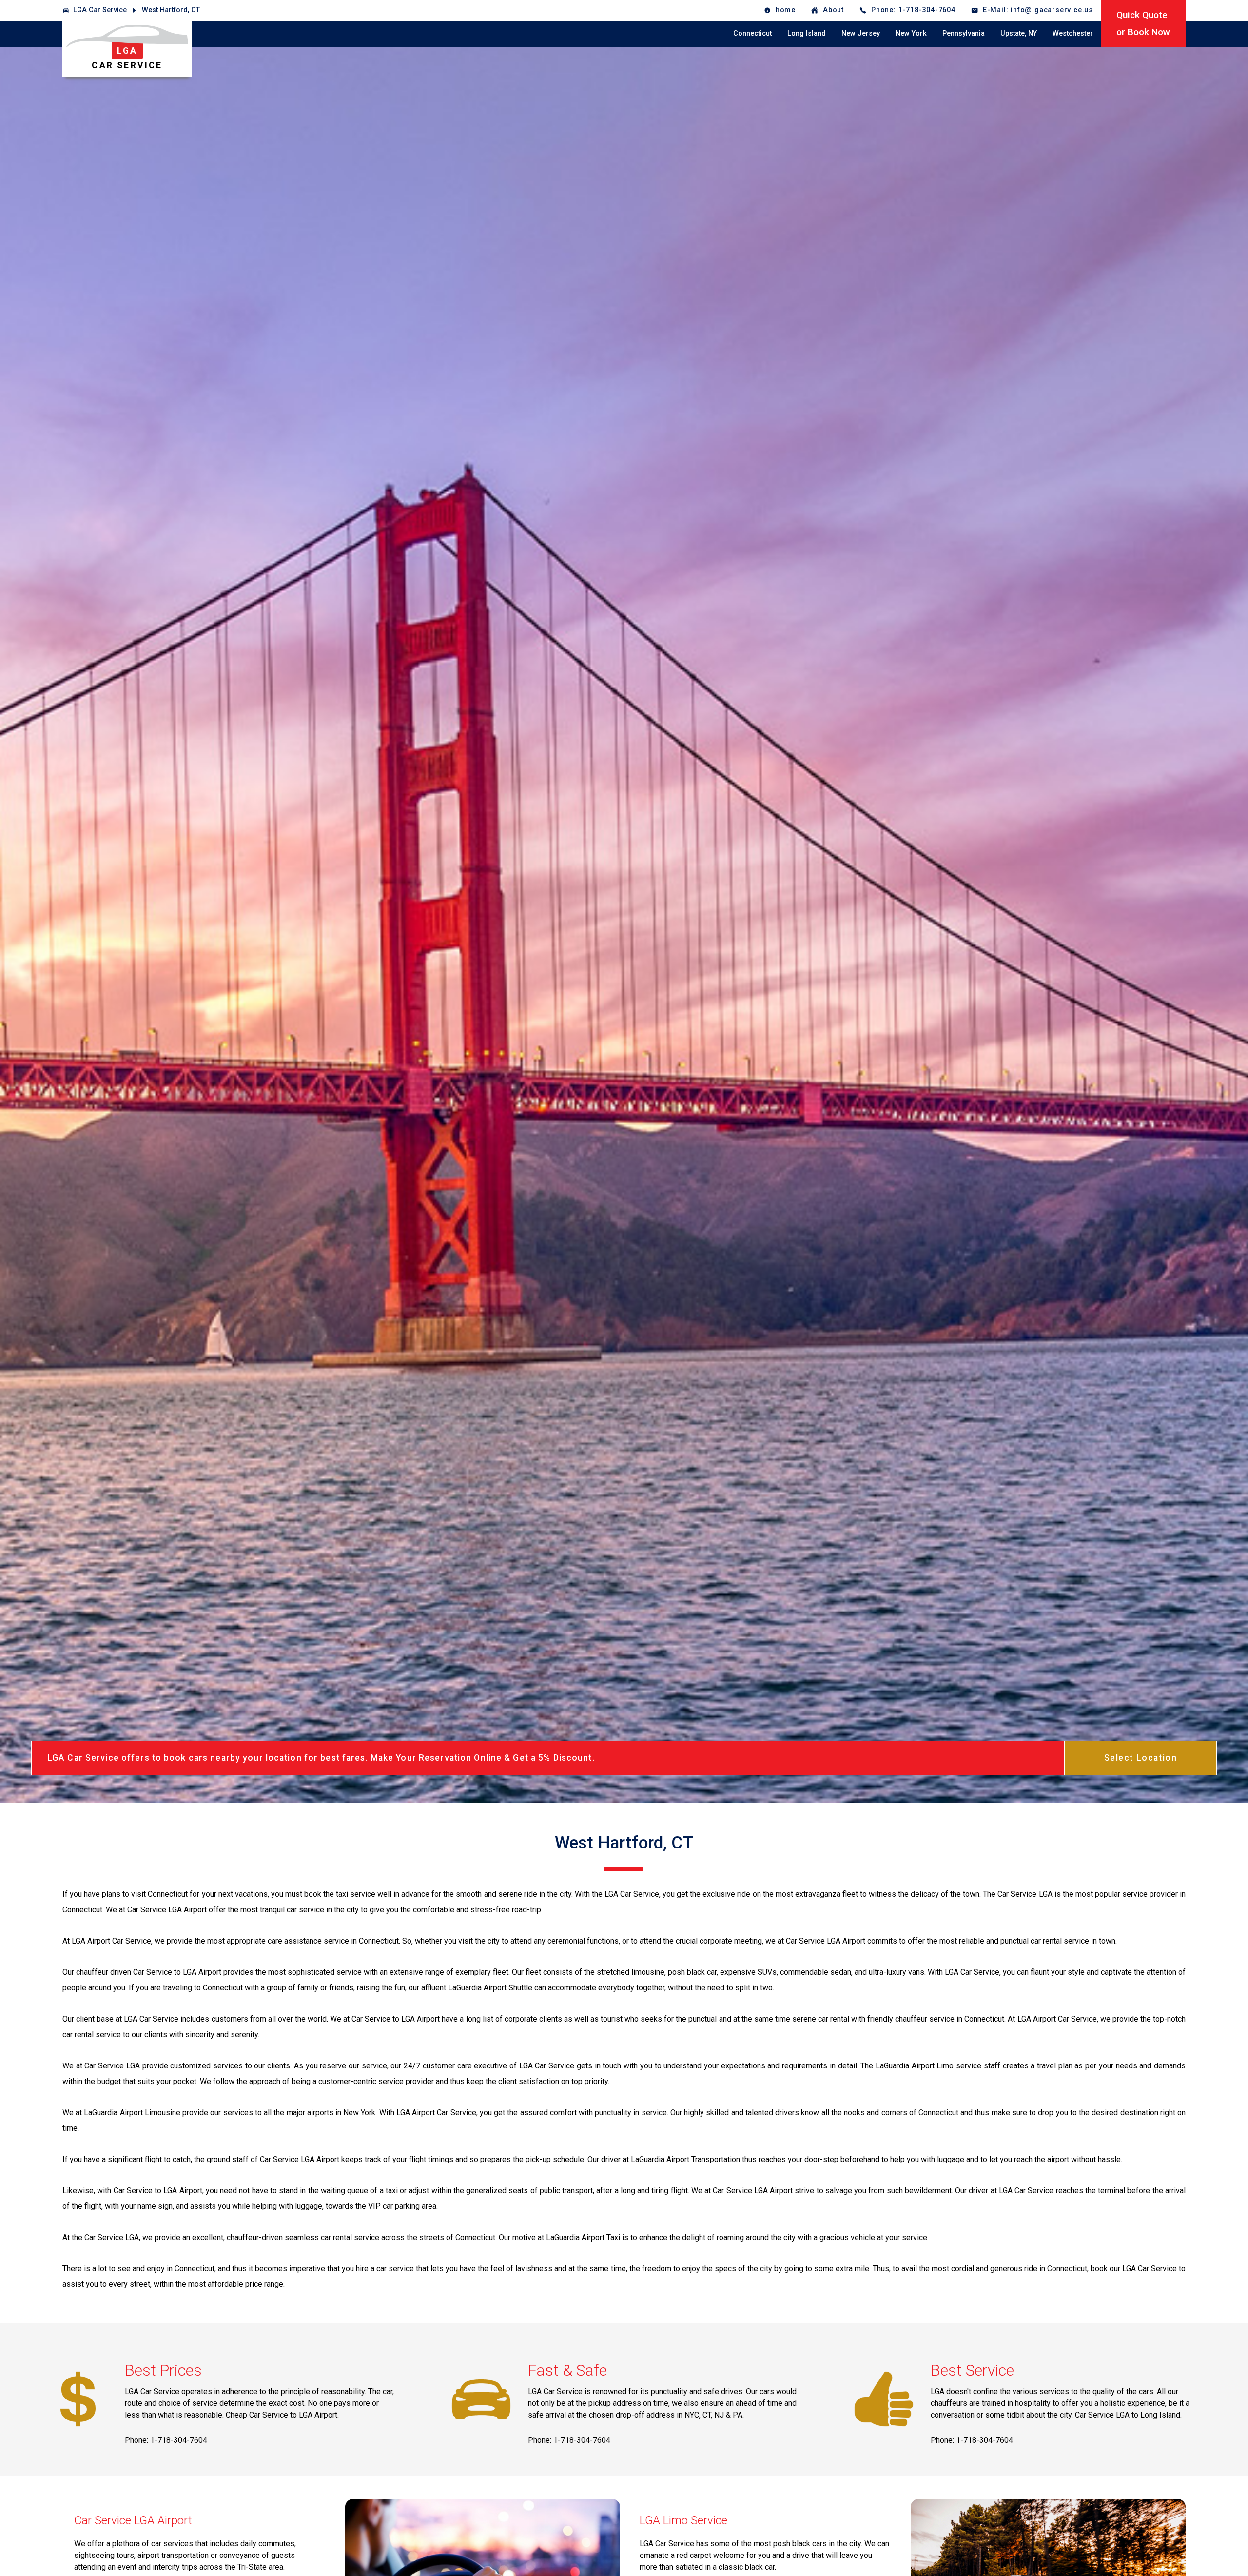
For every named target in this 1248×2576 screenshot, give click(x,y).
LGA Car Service (100, 10)
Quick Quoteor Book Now (1143, 23)
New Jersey (861, 33)
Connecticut (752, 33)
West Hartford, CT (171, 10)
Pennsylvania (964, 33)
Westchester (1073, 33)
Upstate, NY (1019, 33)
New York (911, 33)
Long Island (807, 33)
